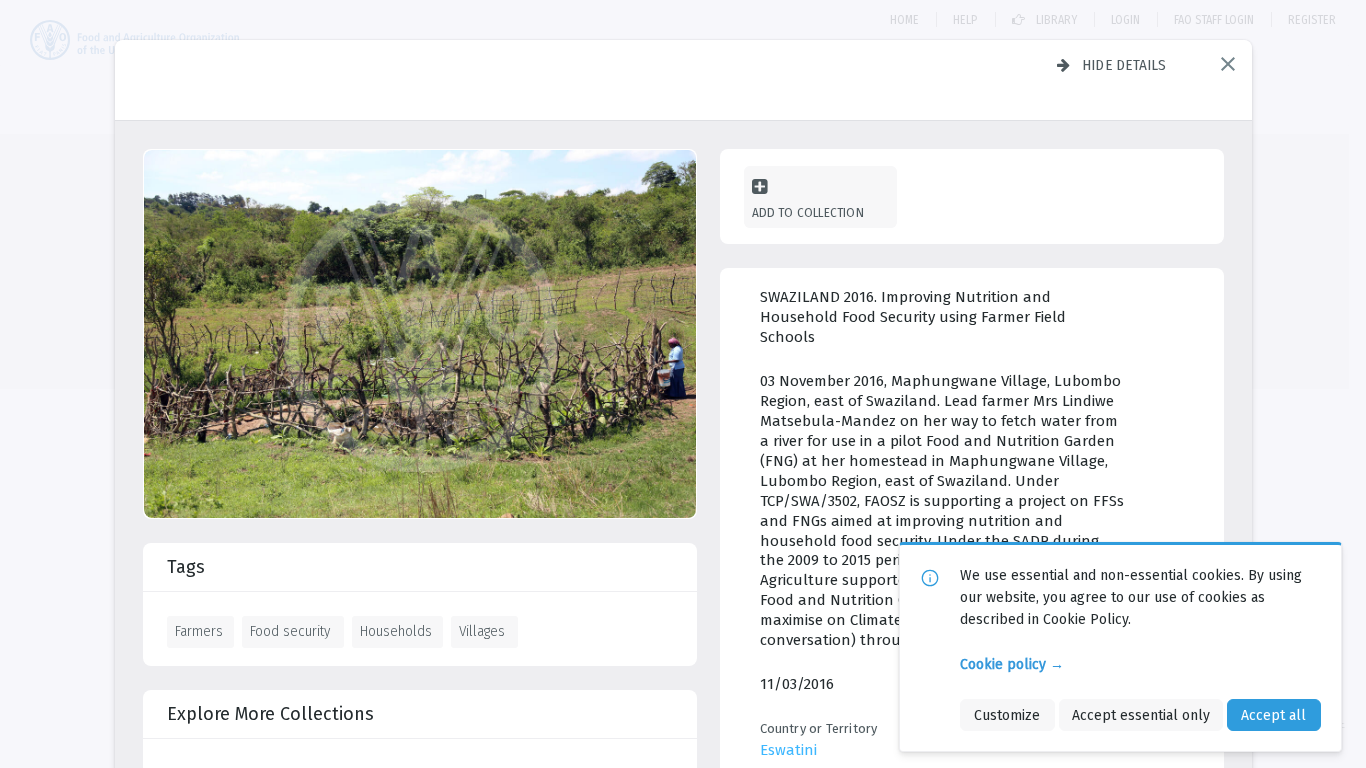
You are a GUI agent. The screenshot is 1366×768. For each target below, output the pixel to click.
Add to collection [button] (808, 212)
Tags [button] (186, 567)
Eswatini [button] (788, 750)
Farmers (199, 631)
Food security (290, 631)
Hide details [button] (1124, 65)
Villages (482, 631)
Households (396, 631)
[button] (1228, 64)
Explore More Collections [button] (270, 714)
